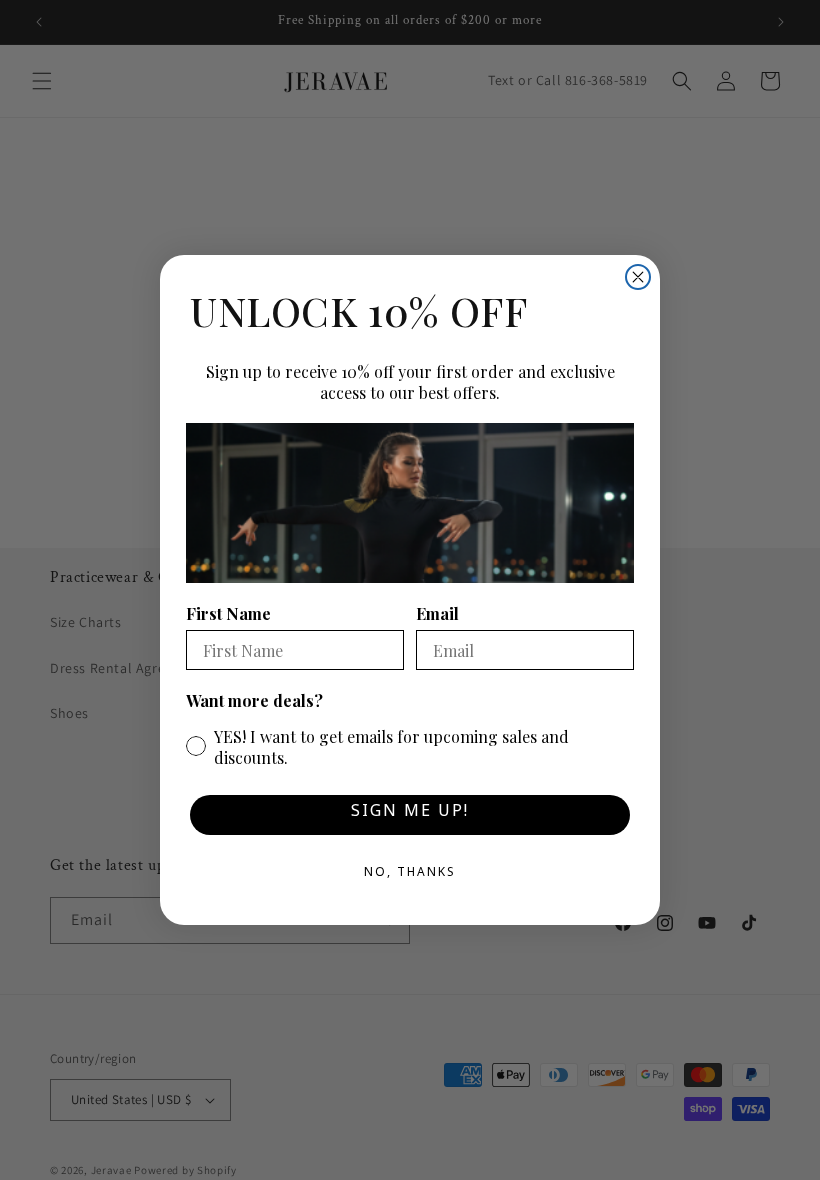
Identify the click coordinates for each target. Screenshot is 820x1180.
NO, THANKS (410, 875)
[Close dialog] (638, 277)
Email (437, 613)
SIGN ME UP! (410, 814)
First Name (228, 613)
